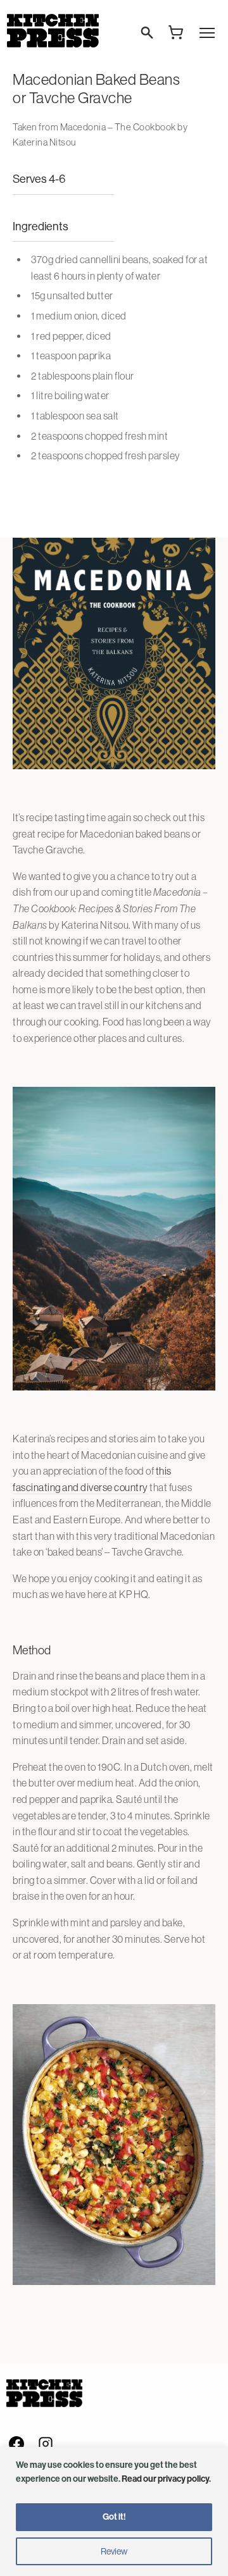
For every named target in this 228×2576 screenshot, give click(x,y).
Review (114, 2551)
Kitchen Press (53, 31)
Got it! (114, 2517)
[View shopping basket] (176, 32)
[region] (114, 2511)
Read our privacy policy (165, 2479)
